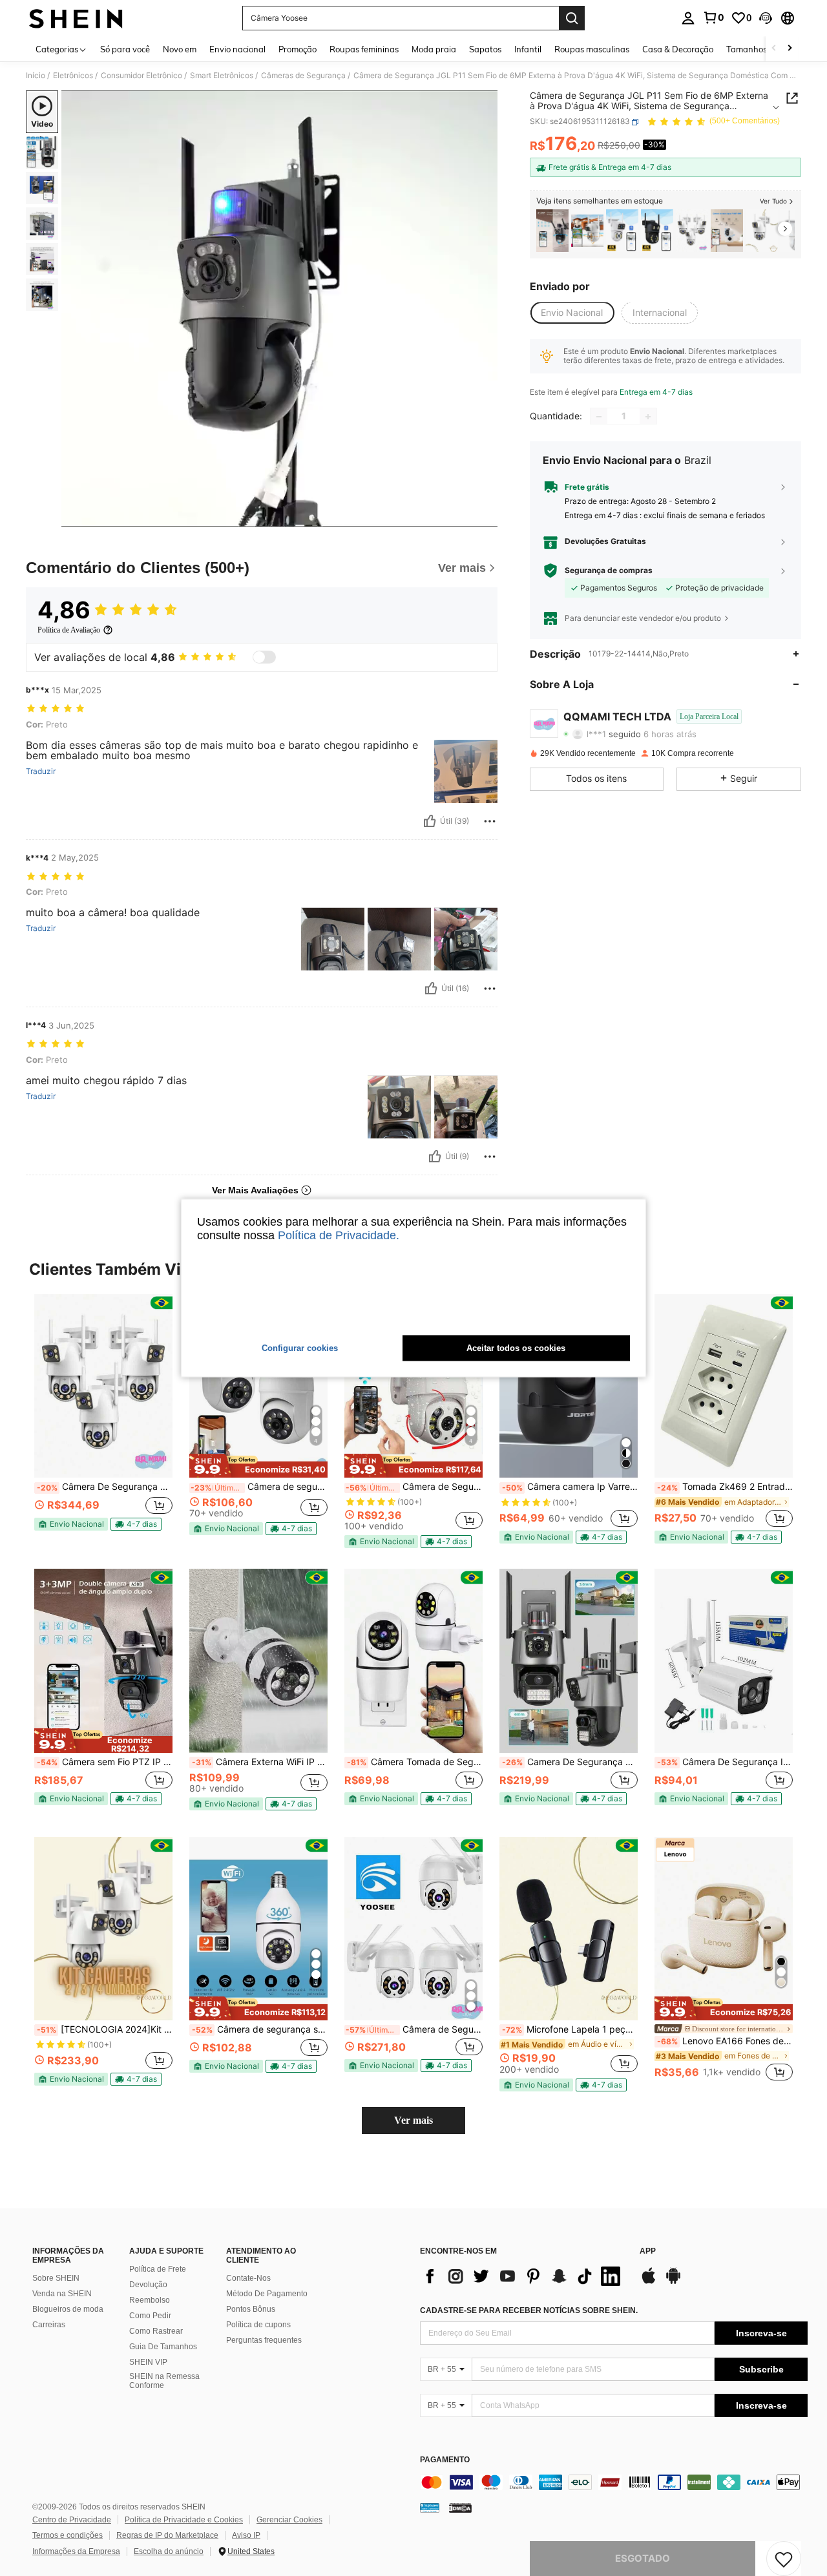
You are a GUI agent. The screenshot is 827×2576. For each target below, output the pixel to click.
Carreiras (49, 2325)
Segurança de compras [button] (609, 571)
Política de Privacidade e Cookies (184, 2520)
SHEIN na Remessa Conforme (164, 2381)
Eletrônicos (73, 76)
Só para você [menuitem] (125, 49)
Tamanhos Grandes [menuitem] (764, 49)
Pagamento (445, 2460)
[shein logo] (76, 18)
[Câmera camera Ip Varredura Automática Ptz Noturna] (569, 1386)
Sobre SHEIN (56, 2278)
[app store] (649, 2282)
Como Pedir (150, 2316)
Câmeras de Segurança (303, 76)
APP (648, 2251)
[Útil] (430, 821)
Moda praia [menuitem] (434, 49)
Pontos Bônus (251, 2309)
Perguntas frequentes (264, 2340)
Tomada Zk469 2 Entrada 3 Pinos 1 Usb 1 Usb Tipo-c (725, 1487)
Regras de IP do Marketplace (167, 2535)
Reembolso (150, 2300)
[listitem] (552, 231)
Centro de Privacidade (72, 2520)
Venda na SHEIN (62, 2294)
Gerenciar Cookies (289, 2520)
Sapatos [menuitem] (485, 49)
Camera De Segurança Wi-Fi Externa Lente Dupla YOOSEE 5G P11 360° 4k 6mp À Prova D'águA (570, 1762)
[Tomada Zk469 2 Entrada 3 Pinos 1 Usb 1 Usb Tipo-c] (724, 1386)
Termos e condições (68, 2535)
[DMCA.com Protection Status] (460, 2508)
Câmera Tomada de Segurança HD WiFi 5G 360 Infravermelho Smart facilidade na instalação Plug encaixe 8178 (415, 1762)
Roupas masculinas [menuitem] (592, 49)
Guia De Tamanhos (163, 2347)
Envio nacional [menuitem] (237, 49)
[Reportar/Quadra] (490, 821)
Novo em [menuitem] (180, 49)
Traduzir (41, 771)
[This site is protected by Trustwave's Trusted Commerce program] (430, 2508)
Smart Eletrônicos (222, 76)
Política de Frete (158, 2269)
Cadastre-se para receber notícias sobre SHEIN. (529, 2310)
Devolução (148, 2285)
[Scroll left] (774, 49)
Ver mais (413, 2120)
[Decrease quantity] (599, 417)
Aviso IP (246, 2535)
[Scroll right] (790, 49)
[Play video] (280, 309)
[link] (713, 17)
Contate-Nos (248, 2278)
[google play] (673, 2282)
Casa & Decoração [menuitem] (678, 49)
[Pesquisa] (572, 18)
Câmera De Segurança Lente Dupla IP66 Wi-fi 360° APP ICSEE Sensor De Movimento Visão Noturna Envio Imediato (105, 1487)
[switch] (264, 657)
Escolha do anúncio (169, 2551)
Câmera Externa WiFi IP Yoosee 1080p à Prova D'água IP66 (260, 1762)
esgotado (643, 2558)
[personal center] (688, 18)
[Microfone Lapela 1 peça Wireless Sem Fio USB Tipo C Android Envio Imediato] (569, 1929)
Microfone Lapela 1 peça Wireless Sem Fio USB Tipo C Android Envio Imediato (570, 2029)
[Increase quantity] (648, 417)
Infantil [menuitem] (528, 49)
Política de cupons (258, 2325)
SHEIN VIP (148, 2362)
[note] (71, 1524)
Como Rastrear (156, 2331)
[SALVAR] (784, 2559)
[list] (523, 2276)
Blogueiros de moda (68, 2309)
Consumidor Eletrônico (141, 76)
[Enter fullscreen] (484, 516)
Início (36, 76)
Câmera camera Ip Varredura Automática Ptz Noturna (570, 1487)
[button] (766, 18)
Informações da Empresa (76, 2551)
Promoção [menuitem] (298, 49)
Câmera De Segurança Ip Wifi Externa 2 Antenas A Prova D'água (725, 1762)
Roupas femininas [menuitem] (364, 49)
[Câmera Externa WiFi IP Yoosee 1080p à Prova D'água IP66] (258, 1661)
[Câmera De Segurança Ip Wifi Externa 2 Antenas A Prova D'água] (724, 1661)
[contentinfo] (614, 2482)
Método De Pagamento (267, 2294)
